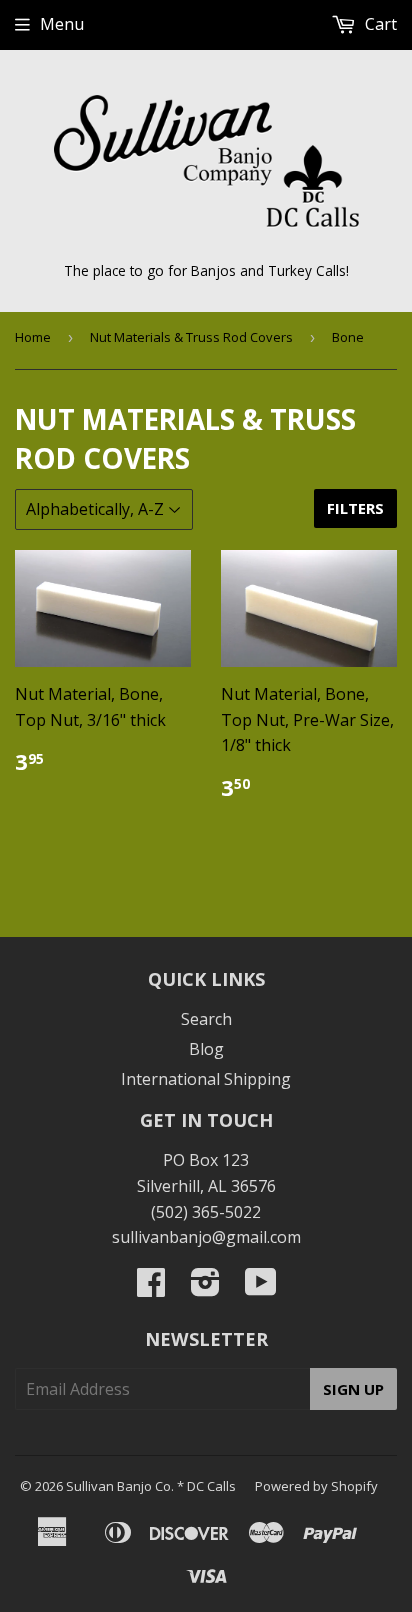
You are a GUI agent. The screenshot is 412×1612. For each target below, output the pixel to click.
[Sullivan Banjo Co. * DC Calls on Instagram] (205, 1288)
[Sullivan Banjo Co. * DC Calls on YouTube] (261, 1288)
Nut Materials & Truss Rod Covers (191, 337)
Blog (206, 1049)
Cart (379, 24)
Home (33, 337)
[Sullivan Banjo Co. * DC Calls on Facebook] (151, 1288)
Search (206, 1019)
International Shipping (206, 1079)
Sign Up (353, 1389)
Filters (355, 508)
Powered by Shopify (316, 1486)
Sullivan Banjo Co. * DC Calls (151, 1486)
